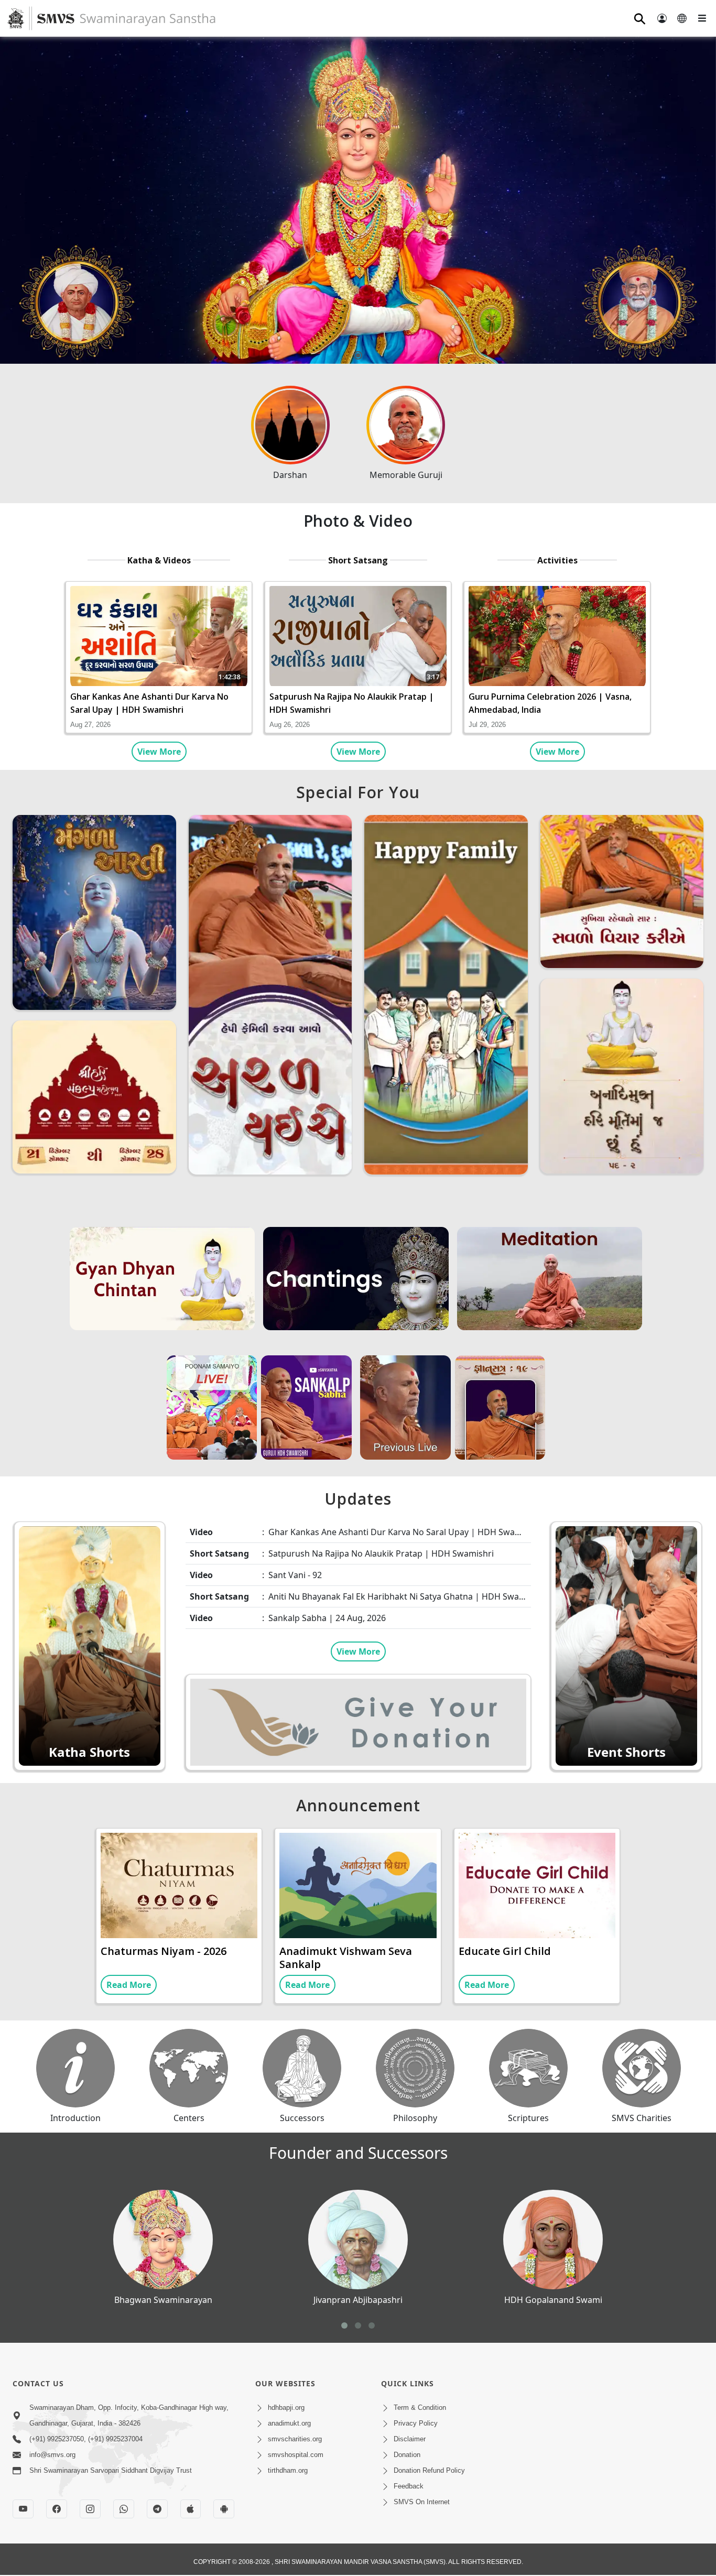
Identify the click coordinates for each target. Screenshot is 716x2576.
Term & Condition (420, 2407)
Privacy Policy (416, 2423)
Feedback (409, 2486)
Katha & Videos (159, 560)
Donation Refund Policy (429, 2470)
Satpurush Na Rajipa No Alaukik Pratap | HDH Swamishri (352, 703)
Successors (302, 2118)
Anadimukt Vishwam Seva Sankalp (346, 1958)
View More (159, 752)
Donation (407, 2455)
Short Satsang (358, 560)
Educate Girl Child (505, 1951)
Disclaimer (410, 2439)
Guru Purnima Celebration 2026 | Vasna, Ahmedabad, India (550, 703)
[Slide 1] (358, 355)
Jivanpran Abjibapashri (358, 2300)
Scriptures (528, 2118)
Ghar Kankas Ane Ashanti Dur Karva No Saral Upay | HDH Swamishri (149, 703)
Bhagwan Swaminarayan (163, 2300)
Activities (557, 560)
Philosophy (415, 2118)
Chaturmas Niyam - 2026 (164, 1951)
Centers (189, 2118)
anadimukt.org (289, 2423)
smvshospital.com (296, 2455)
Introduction (75, 2118)
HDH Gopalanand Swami (553, 2300)
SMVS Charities (642, 2118)
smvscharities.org (295, 2439)
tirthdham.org (288, 2470)
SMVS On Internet (422, 2502)
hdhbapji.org (286, 2407)
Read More (129, 1985)
